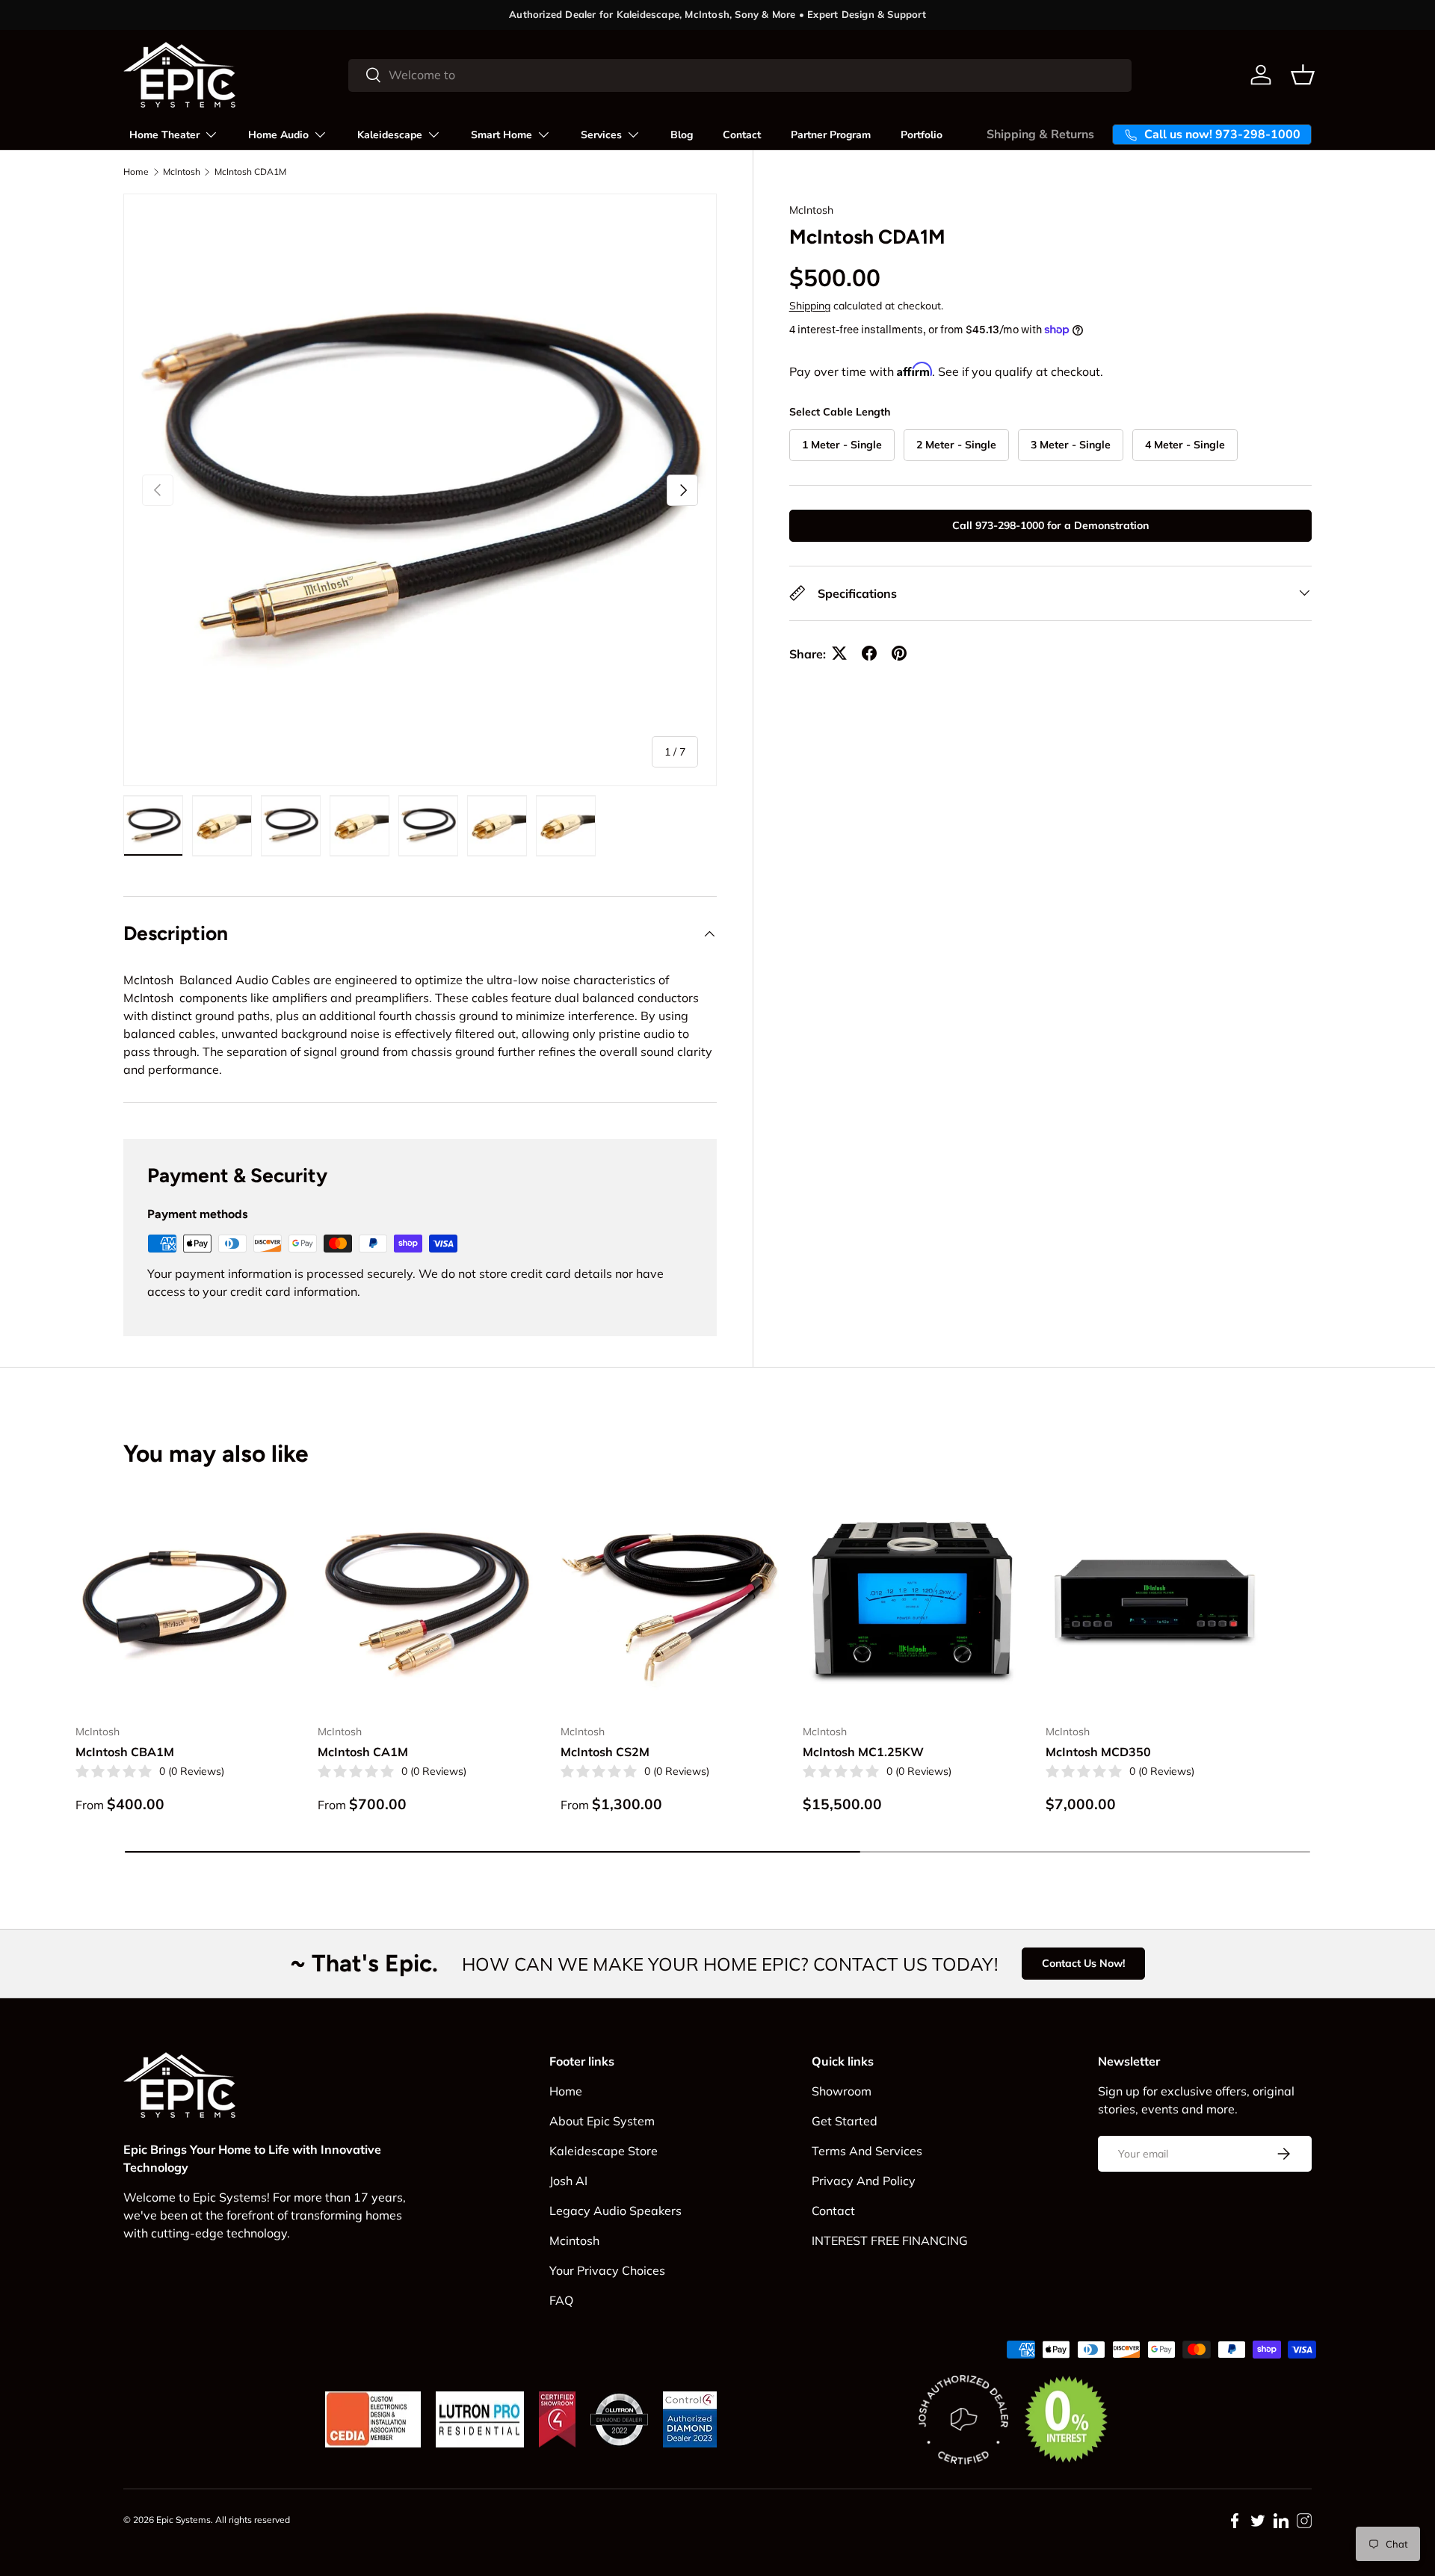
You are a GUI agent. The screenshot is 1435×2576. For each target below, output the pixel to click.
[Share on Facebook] (869, 653)
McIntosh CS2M (605, 1752)
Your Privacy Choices (607, 2270)
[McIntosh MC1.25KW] (912, 1603)
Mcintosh (574, 2240)
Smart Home (502, 135)
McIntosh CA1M (363, 1752)
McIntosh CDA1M (250, 172)
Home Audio (278, 135)
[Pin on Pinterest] (899, 653)
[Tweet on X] (839, 653)
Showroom (842, 2091)
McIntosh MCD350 (1098, 1752)
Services (601, 135)
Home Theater (164, 135)
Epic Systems (183, 2520)
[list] (420, 490)
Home (136, 172)
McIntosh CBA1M (125, 1752)
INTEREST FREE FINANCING (890, 2240)
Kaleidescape (390, 135)
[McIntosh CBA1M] (185, 1603)
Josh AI (568, 2181)
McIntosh (182, 172)
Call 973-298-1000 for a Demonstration (1050, 525)
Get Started (845, 2121)
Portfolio (922, 135)
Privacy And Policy (864, 2181)
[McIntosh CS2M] (670, 1603)
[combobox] (740, 75)
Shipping (810, 306)
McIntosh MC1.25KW (863, 1752)
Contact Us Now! (1083, 1963)
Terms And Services (867, 2151)
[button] (1303, 75)
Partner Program (831, 135)
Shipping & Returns (1040, 135)
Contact (742, 135)
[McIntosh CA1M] (427, 1603)
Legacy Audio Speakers (615, 2211)
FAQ (561, 2300)
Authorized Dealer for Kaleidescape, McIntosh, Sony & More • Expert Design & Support (717, 14)
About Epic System (602, 2121)
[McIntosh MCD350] (1155, 1603)
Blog (682, 135)
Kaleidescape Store (604, 2151)
